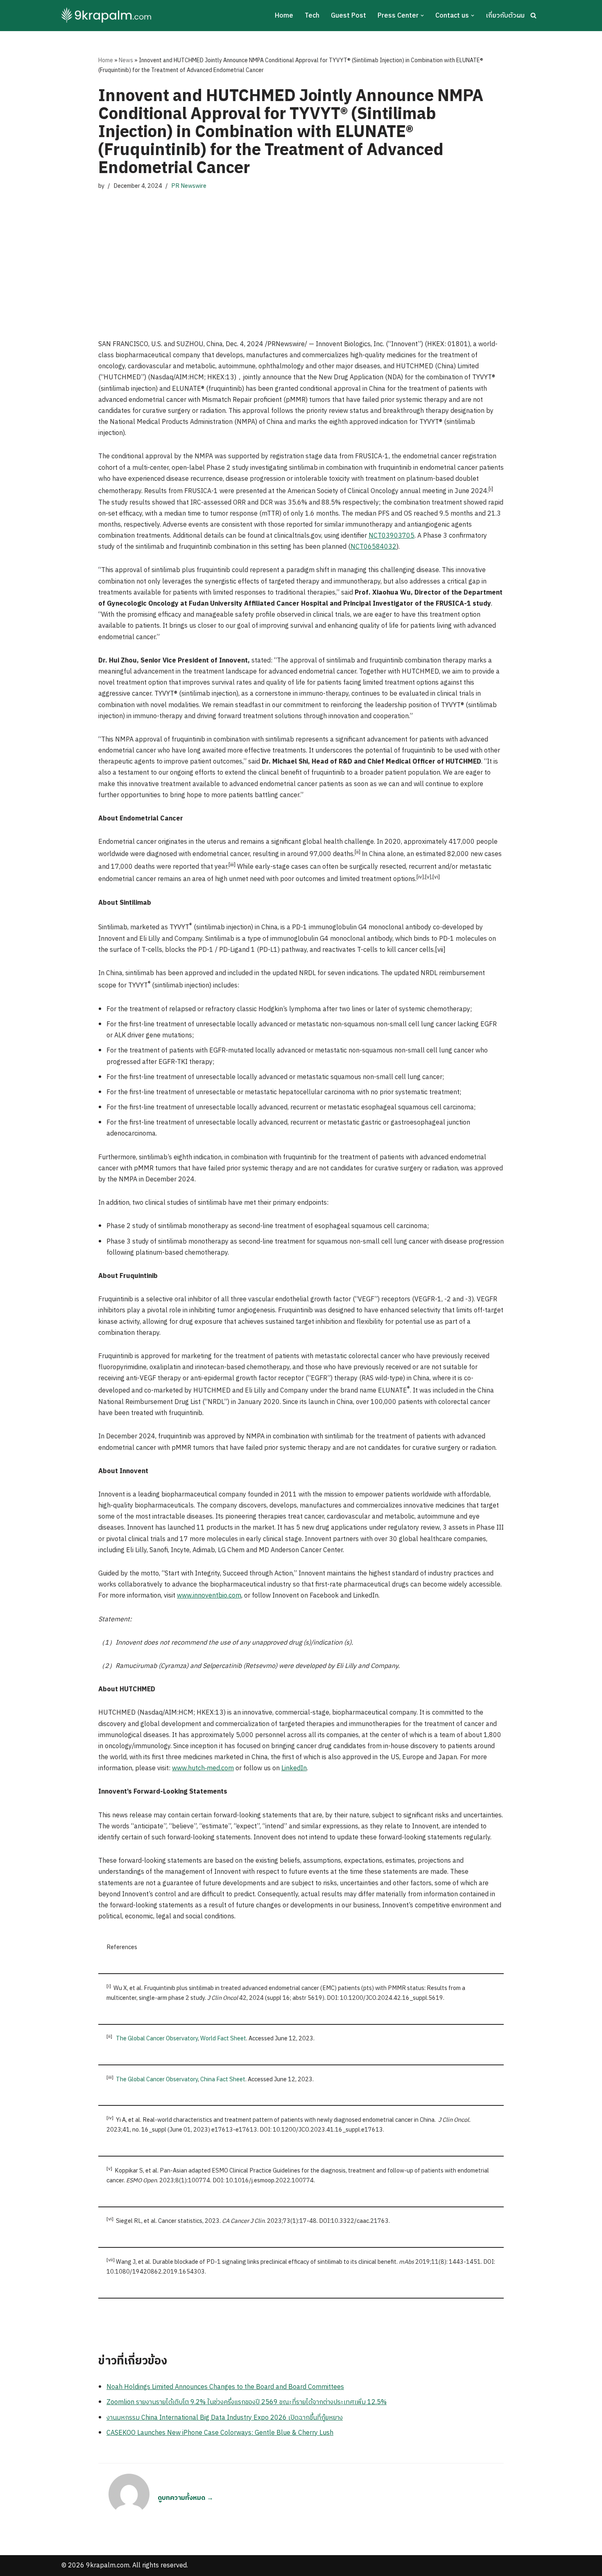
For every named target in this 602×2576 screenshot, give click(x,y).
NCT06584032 (373, 547)
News (126, 60)
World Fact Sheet (223, 2039)
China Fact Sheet (223, 2080)
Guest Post (349, 16)
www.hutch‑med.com (203, 1768)
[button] (422, 16)
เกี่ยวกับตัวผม (505, 16)
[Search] (533, 15)
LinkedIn (294, 1768)
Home (284, 16)
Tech (312, 16)
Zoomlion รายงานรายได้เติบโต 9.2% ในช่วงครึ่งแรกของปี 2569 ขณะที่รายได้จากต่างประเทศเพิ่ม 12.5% (247, 2402)
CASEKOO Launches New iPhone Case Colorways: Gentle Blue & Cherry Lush (220, 2433)
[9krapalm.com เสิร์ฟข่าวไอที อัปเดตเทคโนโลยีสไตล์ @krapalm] (107, 16)
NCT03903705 (392, 536)
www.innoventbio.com (209, 1596)
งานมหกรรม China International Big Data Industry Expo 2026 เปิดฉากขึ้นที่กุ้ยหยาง (225, 2418)
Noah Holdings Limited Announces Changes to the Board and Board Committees (225, 2387)
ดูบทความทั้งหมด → (186, 2498)
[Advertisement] (301, 257)
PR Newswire (189, 186)
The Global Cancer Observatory (157, 2039)
